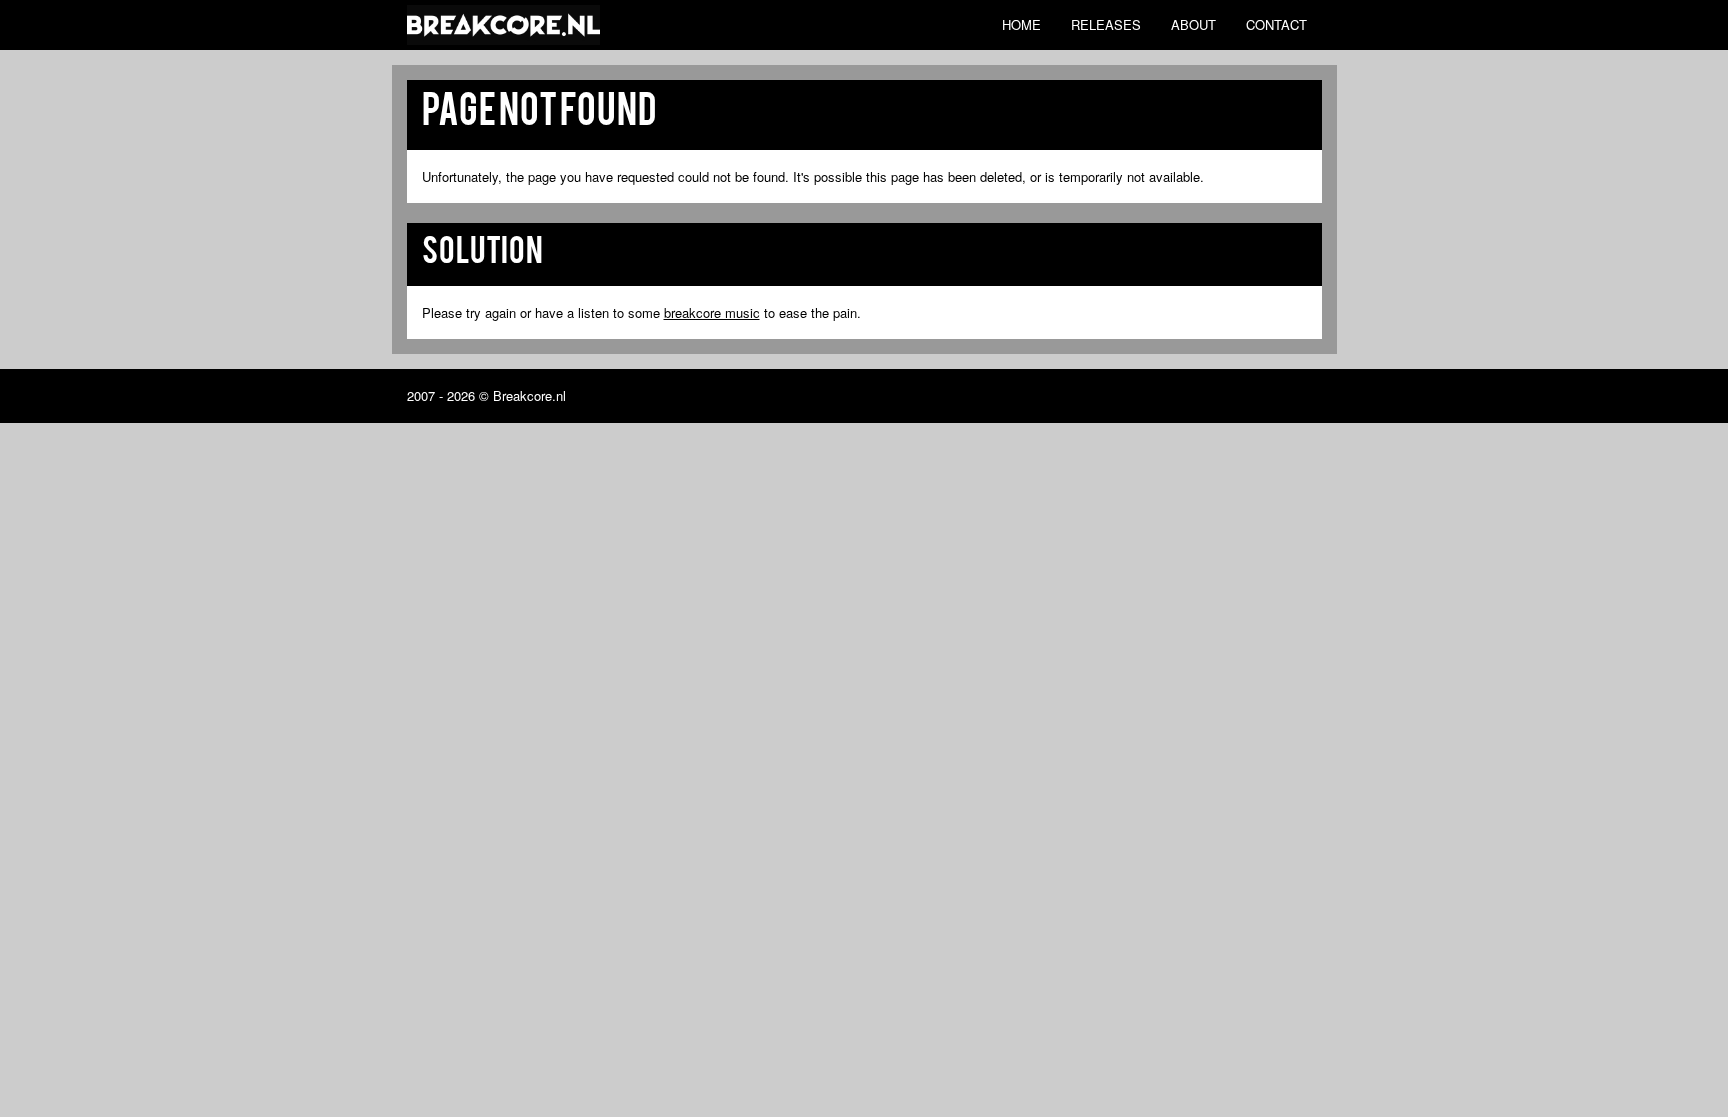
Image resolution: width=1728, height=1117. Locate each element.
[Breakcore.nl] (503, 25)
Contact (1276, 24)
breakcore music (712, 312)
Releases (1106, 24)
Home (1021, 24)
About (1193, 24)
